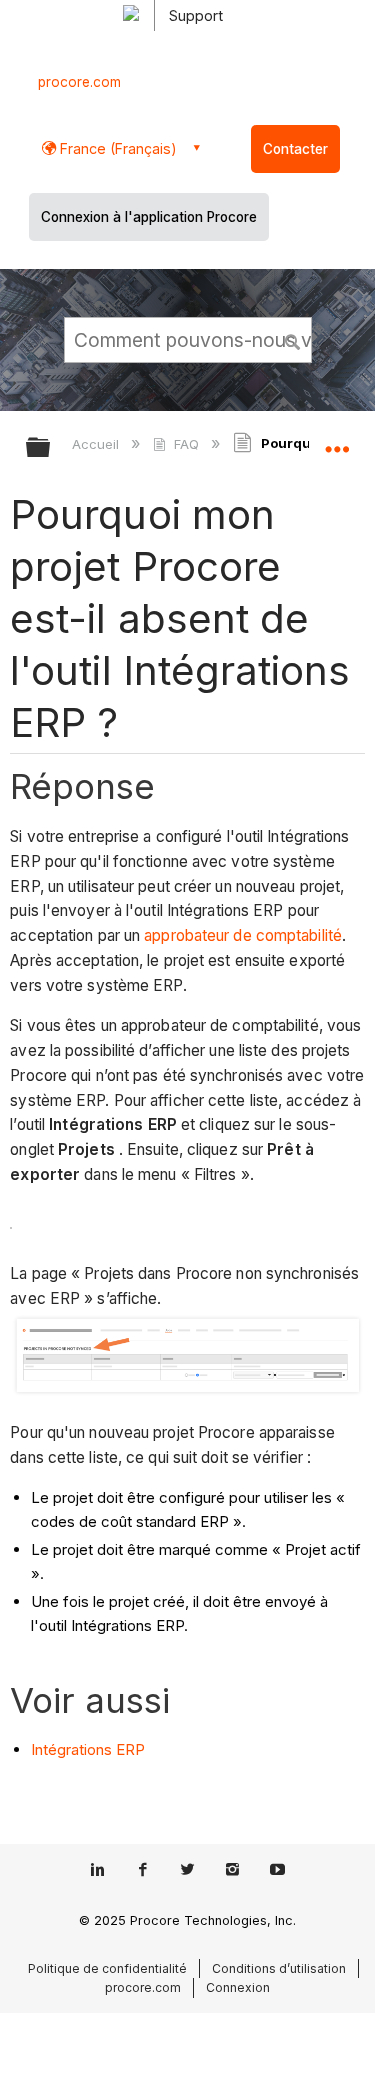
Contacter (295, 149)
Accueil (97, 444)
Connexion (238, 1987)
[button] (293, 339)
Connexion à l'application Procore (149, 217)
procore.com (79, 82)
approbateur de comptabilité (243, 935)
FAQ (186, 444)
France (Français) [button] (116, 148)
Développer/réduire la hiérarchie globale (51, 448)
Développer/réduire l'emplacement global (337, 441)
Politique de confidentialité (107, 1968)
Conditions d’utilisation (279, 1968)
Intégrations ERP (88, 1749)
